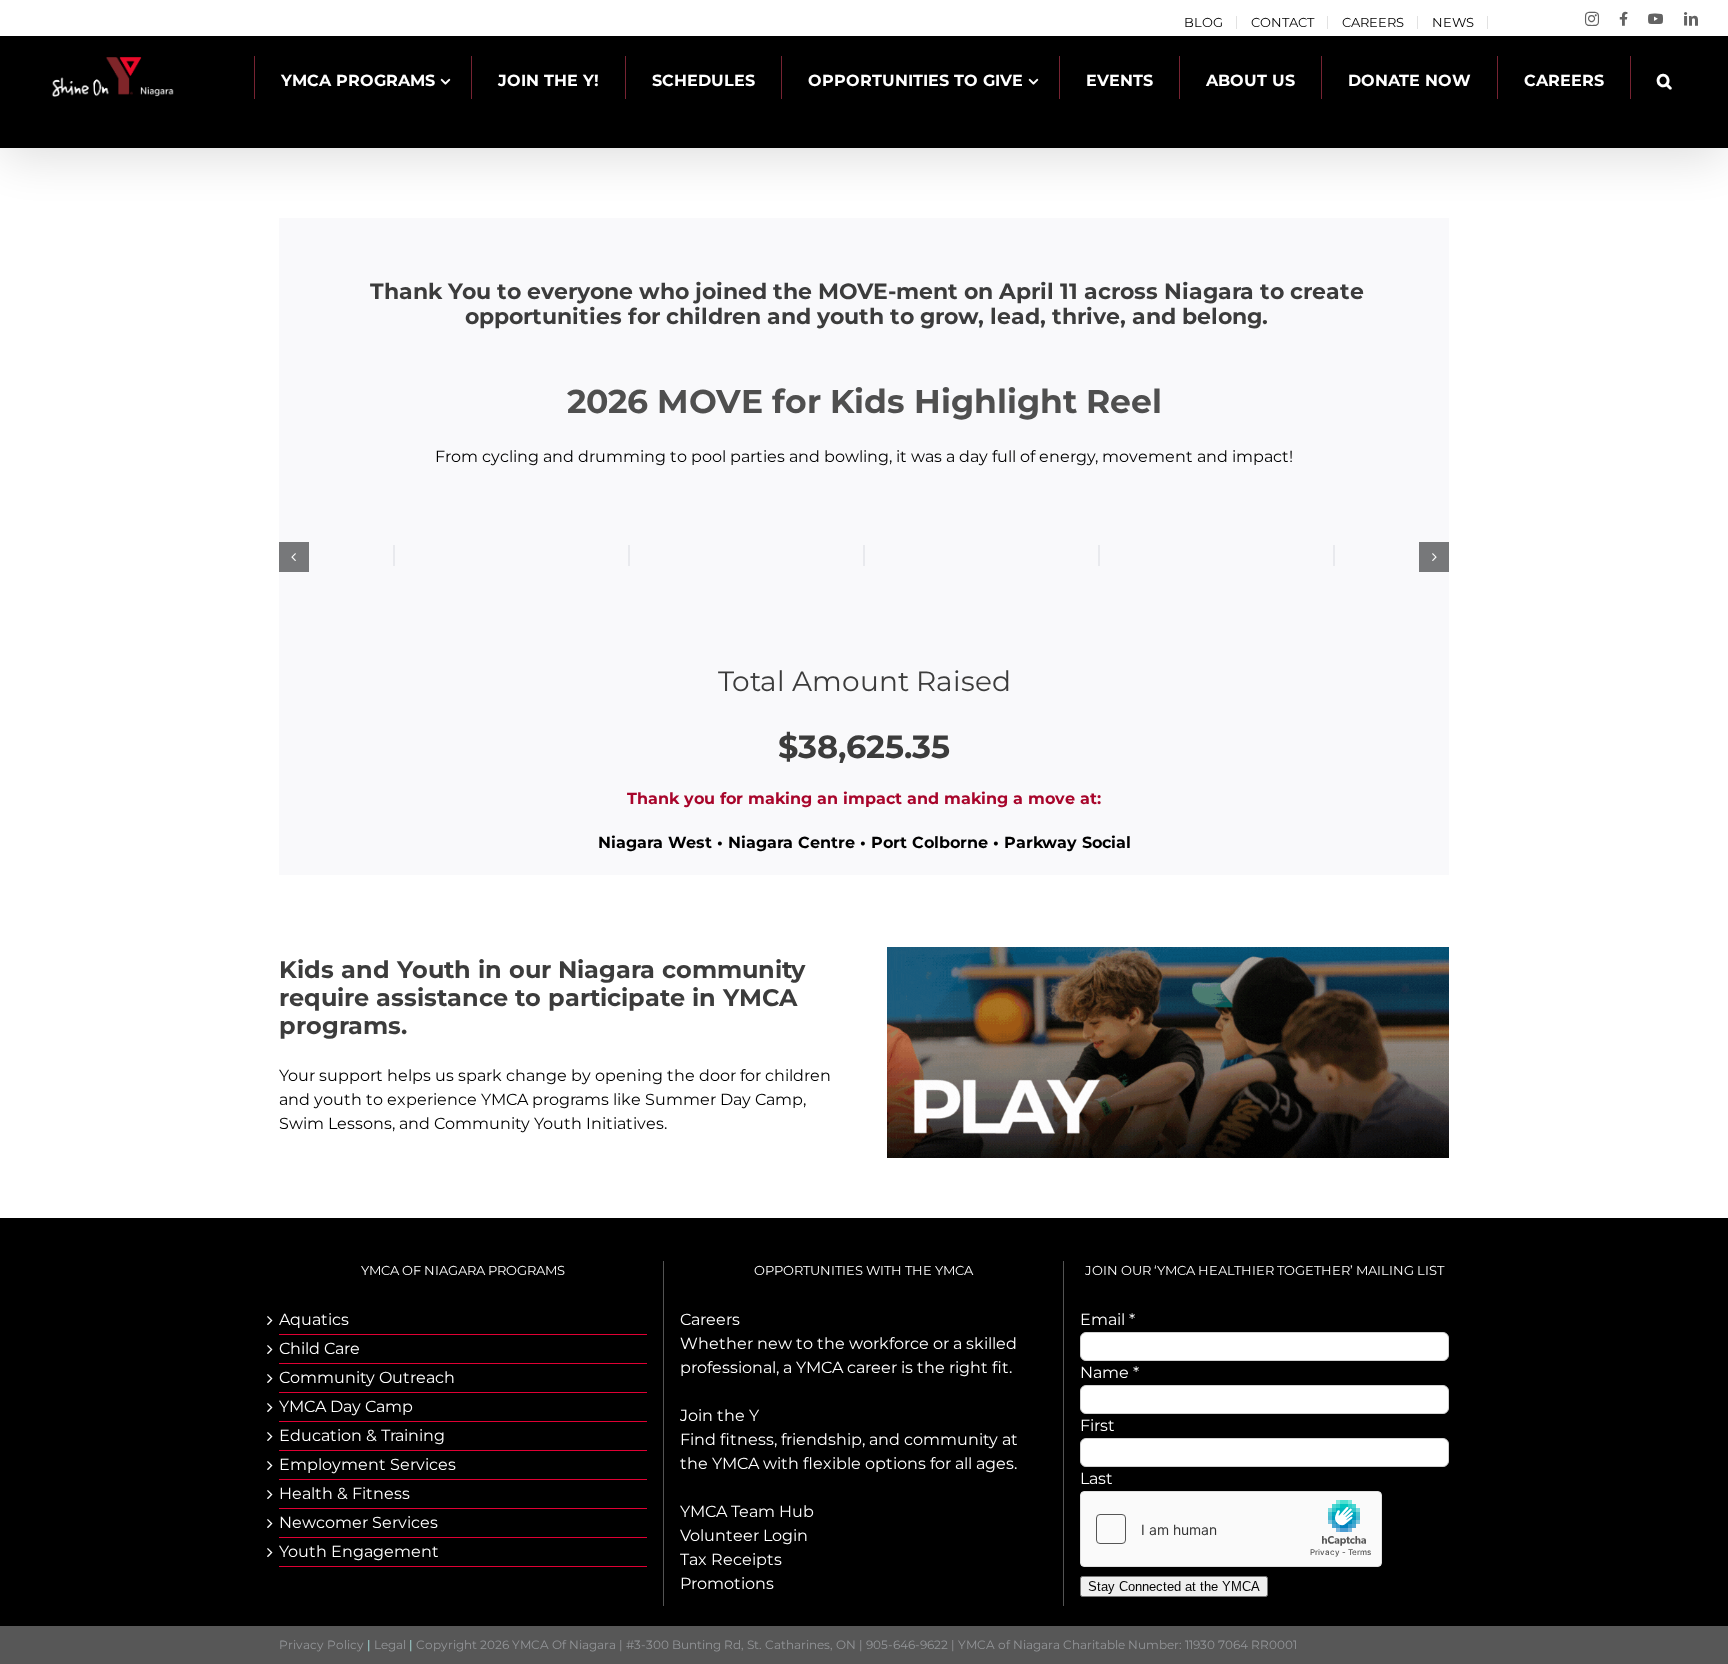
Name (1109, 1372)
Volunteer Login (744, 1535)
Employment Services (367, 1464)
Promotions (727, 1583)
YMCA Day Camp (346, 1406)
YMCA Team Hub (747, 1511)
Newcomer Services (358, 1522)
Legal (390, 1644)
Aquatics (314, 1319)
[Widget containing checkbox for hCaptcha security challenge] (1231, 1529)
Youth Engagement (359, 1551)
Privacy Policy (321, 1644)
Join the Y (719, 1415)
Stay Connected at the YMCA (1174, 1586)
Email (1107, 1319)
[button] (1664, 81)
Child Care (319, 1348)
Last (1096, 1478)
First (1097, 1425)
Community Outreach (367, 1377)
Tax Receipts (731, 1559)
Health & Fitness (344, 1493)
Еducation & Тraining (362, 1435)
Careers (710, 1319)
